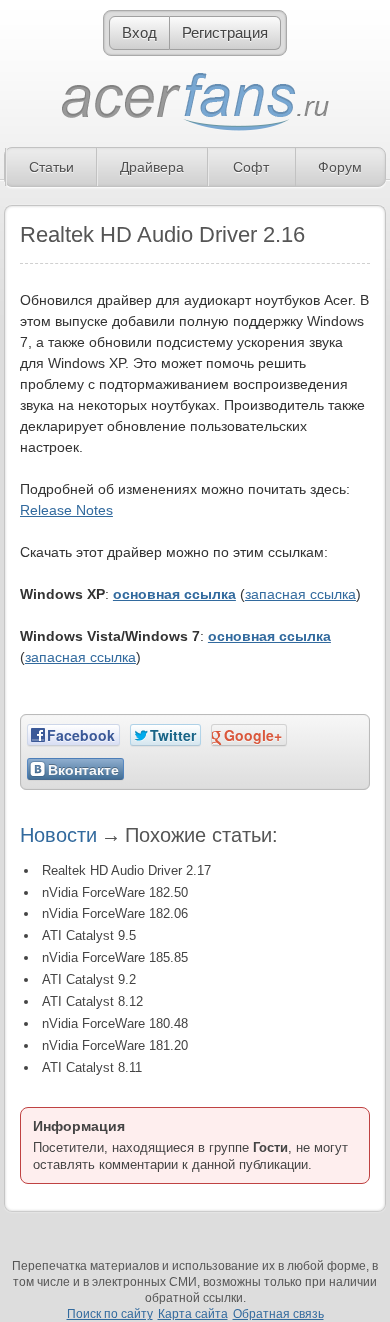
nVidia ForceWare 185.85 (115, 957)
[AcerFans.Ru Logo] (195, 102)
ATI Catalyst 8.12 (92, 1001)
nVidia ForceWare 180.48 (115, 1023)
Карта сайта (193, 1314)
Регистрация (225, 32)
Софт (251, 167)
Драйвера (152, 167)
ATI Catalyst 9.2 (89, 979)
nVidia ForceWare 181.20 (115, 1045)
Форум (340, 167)
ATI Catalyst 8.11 (92, 1067)
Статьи (51, 167)
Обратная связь (278, 1314)
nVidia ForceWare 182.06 (115, 913)
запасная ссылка (300, 594)
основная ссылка (174, 594)
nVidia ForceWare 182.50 (115, 892)
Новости (58, 835)
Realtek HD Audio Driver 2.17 (126, 870)
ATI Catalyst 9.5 (89, 935)
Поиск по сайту (110, 1314)
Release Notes (66, 510)
